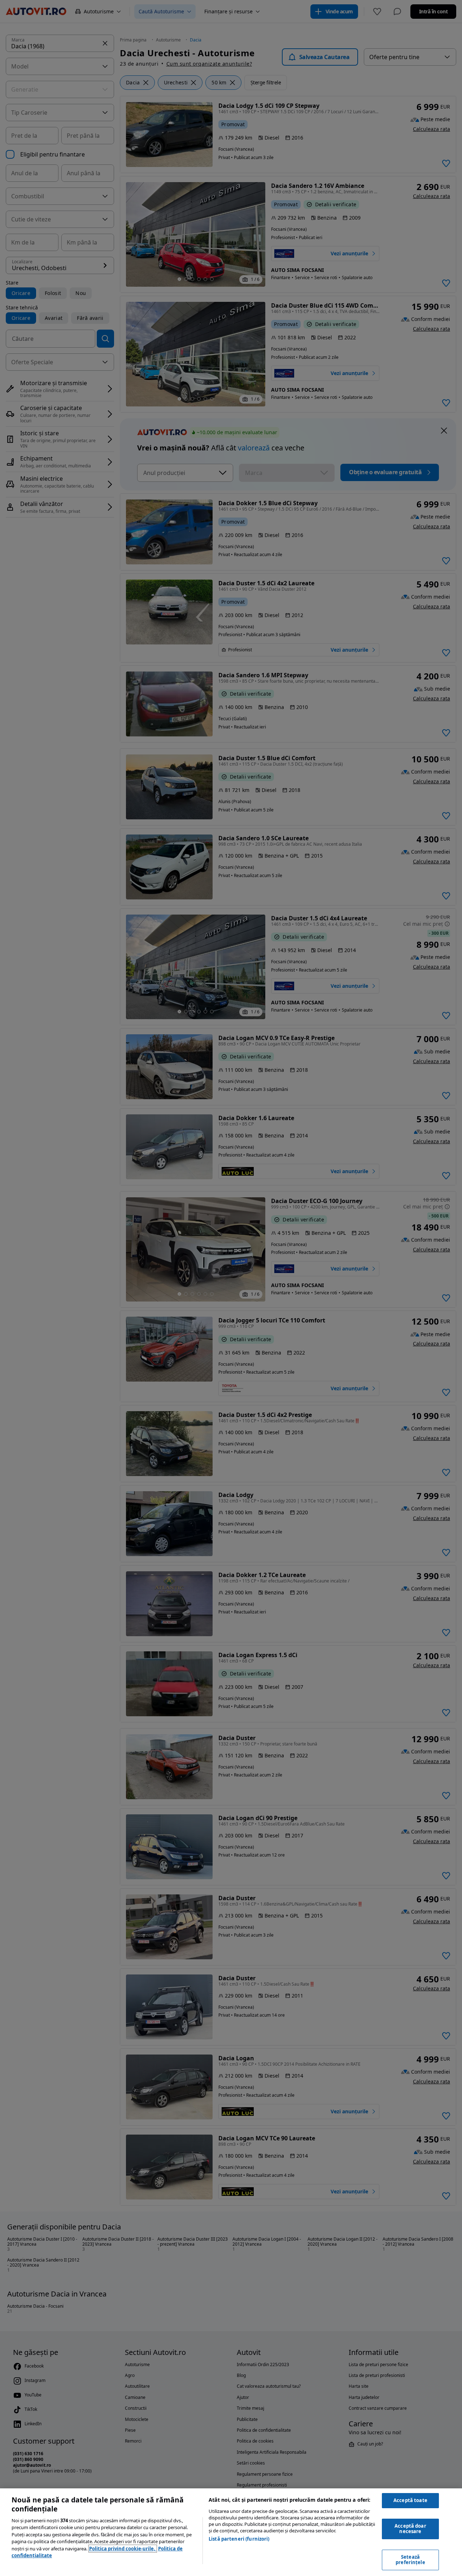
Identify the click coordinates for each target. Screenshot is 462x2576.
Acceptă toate (410, 2500)
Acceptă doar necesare (410, 2529)
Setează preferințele (410, 2560)
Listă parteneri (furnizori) (239, 2539)
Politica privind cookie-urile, (123, 2549)
